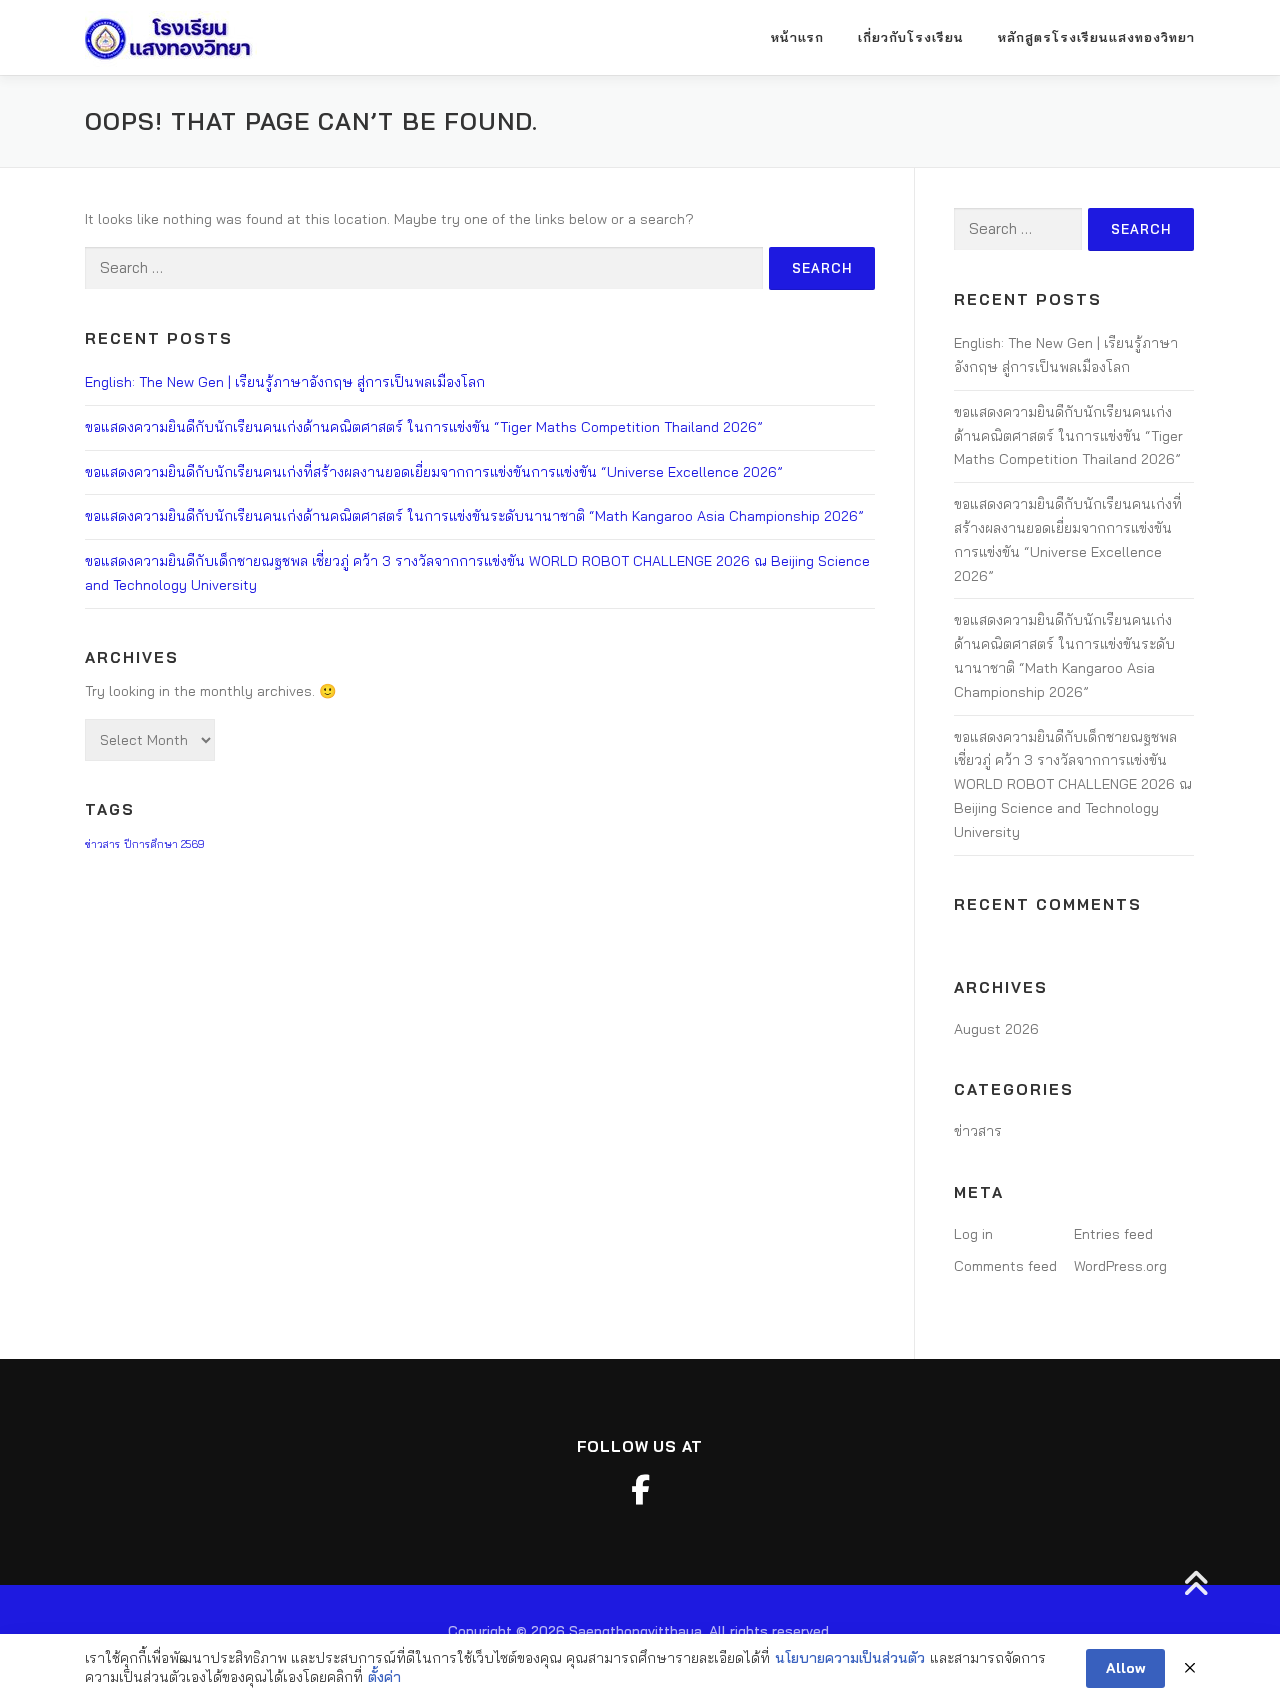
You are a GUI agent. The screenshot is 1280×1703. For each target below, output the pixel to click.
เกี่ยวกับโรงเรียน (911, 37)
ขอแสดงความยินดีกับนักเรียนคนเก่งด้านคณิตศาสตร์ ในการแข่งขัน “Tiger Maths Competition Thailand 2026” (424, 427)
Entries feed (1113, 1234)
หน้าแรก (797, 37)
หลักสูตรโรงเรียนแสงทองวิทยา (1096, 37)
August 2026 (996, 1029)
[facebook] (640, 1490)
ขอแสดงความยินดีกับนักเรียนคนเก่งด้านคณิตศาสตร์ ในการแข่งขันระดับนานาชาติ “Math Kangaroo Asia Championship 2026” (474, 516)
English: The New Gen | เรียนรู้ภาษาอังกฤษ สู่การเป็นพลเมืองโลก (285, 382)
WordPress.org (1120, 1266)
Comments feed (1005, 1266)
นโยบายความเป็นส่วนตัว (850, 1658)
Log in (973, 1234)
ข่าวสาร (102, 844)
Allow (1125, 1668)
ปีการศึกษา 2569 (164, 844)
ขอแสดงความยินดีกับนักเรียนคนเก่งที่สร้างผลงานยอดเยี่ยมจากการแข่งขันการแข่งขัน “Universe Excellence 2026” (434, 472)
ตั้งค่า (384, 1677)
